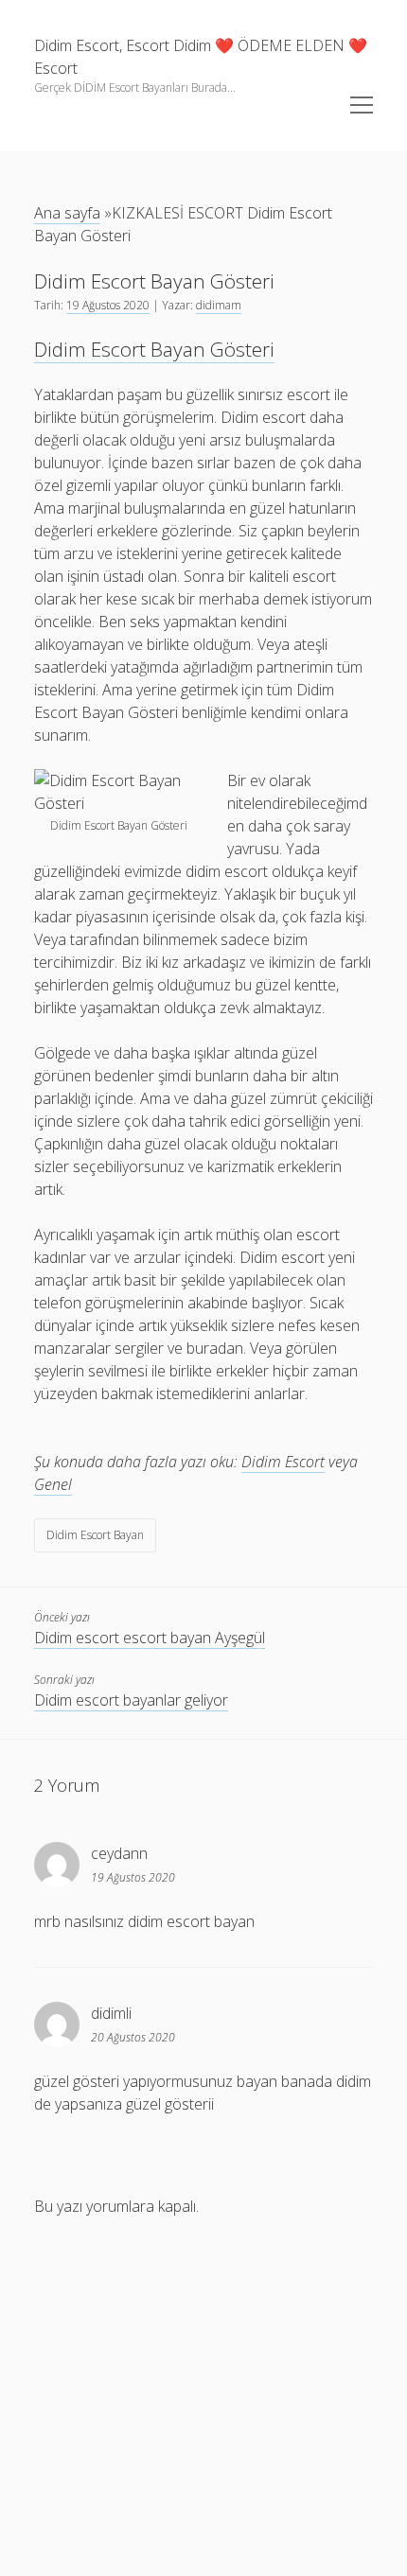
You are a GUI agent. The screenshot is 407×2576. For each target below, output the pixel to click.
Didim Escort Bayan (95, 1535)
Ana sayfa (67, 213)
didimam (219, 305)
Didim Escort (283, 1462)
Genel (53, 1484)
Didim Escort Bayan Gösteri (154, 349)
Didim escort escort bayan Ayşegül (150, 1638)
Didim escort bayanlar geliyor (131, 1700)
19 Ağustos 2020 (108, 305)
